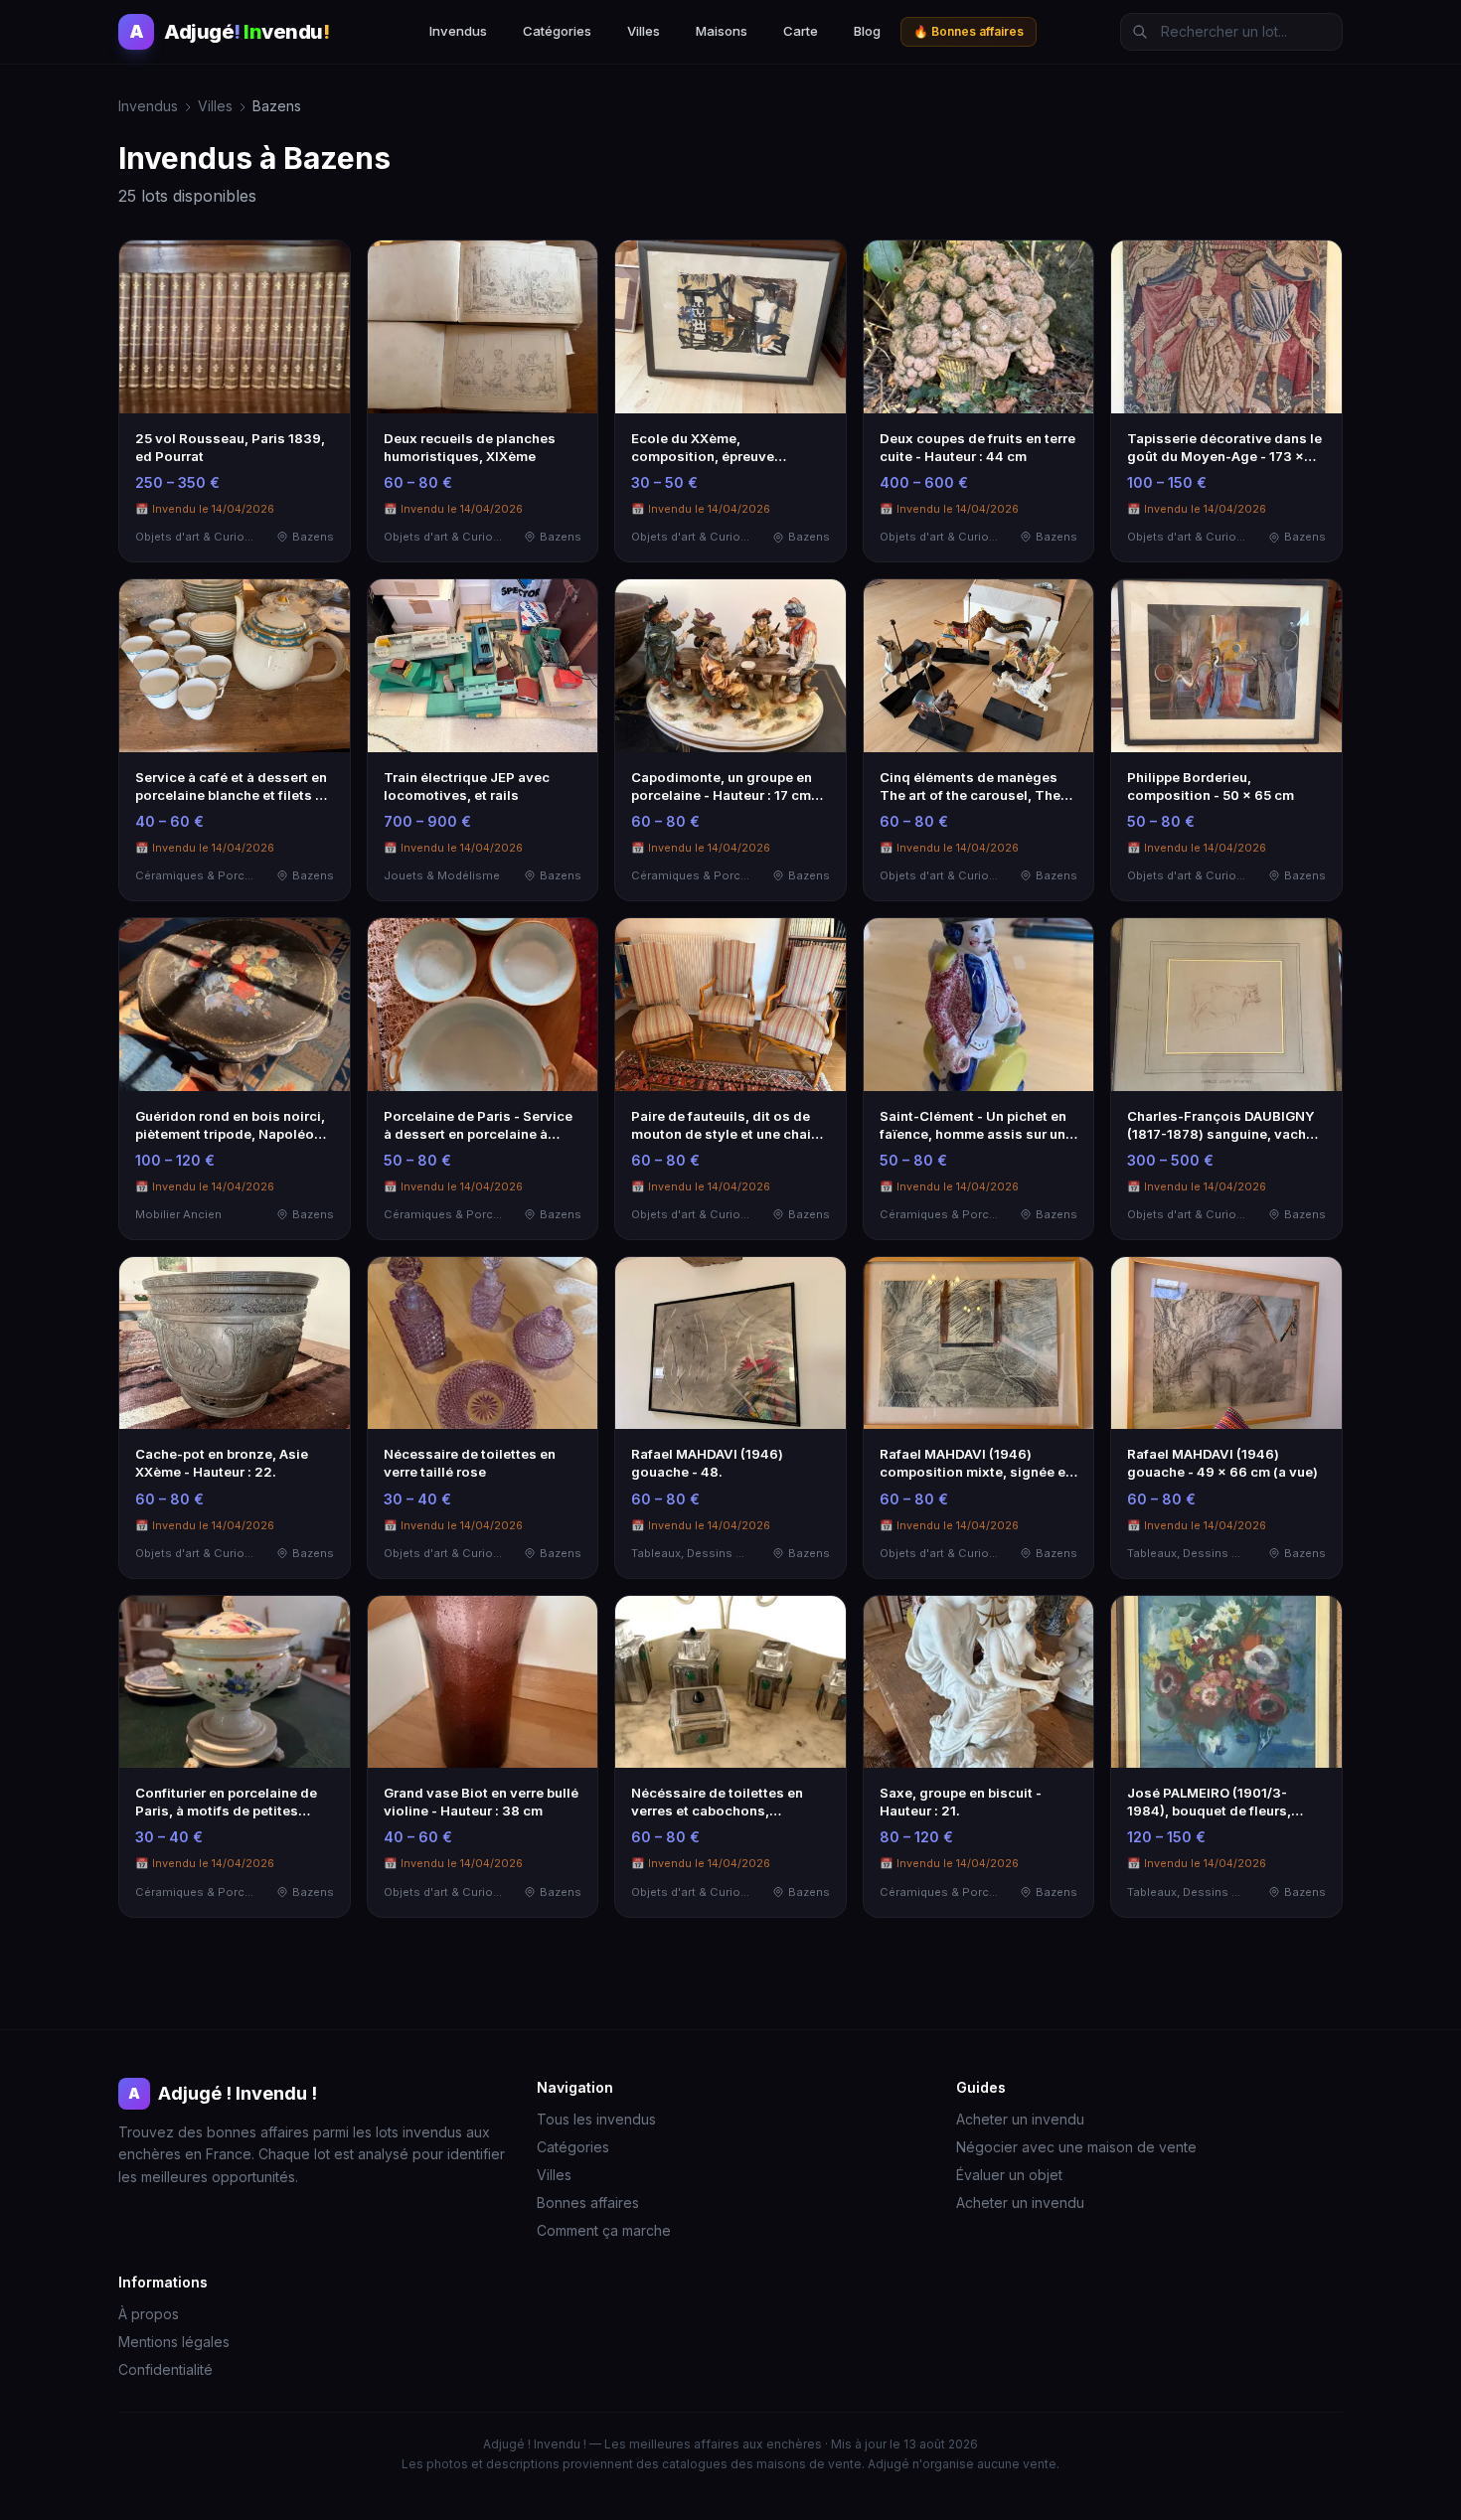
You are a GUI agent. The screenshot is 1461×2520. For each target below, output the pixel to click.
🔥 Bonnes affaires (969, 31)
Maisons (722, 31)
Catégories (557, 31)
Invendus (458, 31)
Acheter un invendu (1020, 2119)
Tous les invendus (596, 2119)
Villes (644, 31)
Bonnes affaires (588, 2203)
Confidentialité (165, 2369)
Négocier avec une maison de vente (1076, 2147)
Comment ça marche (604, 2230)
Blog (867, 31)
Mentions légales (174, 2342)
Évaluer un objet (1009, 2175)
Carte (801, 31)
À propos (149, 2314)
